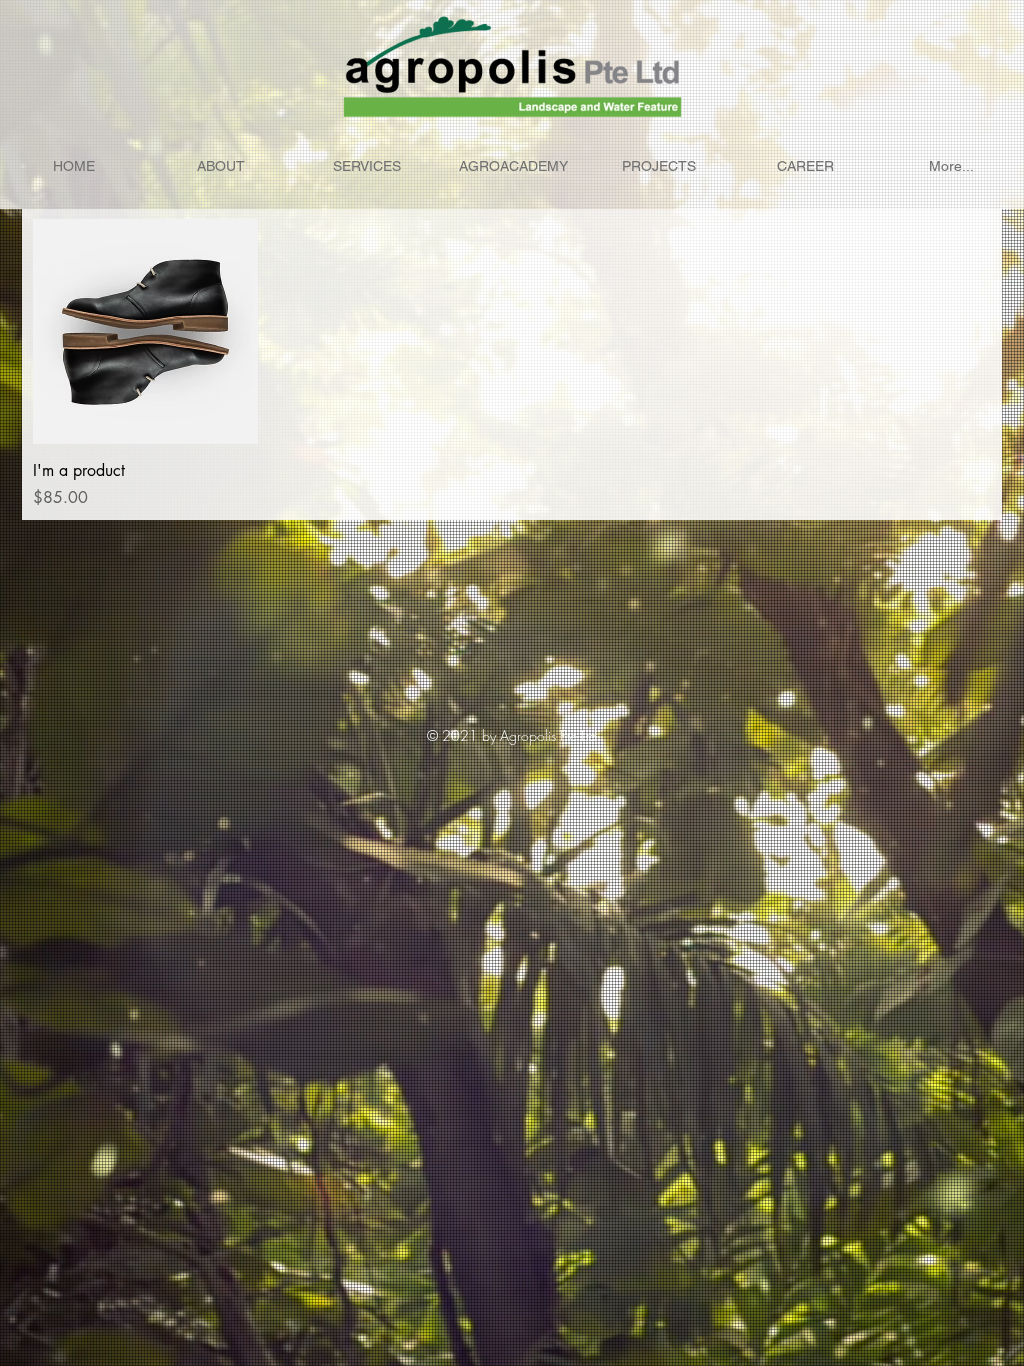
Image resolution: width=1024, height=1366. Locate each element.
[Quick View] (145, 331)
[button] (659, 166)
